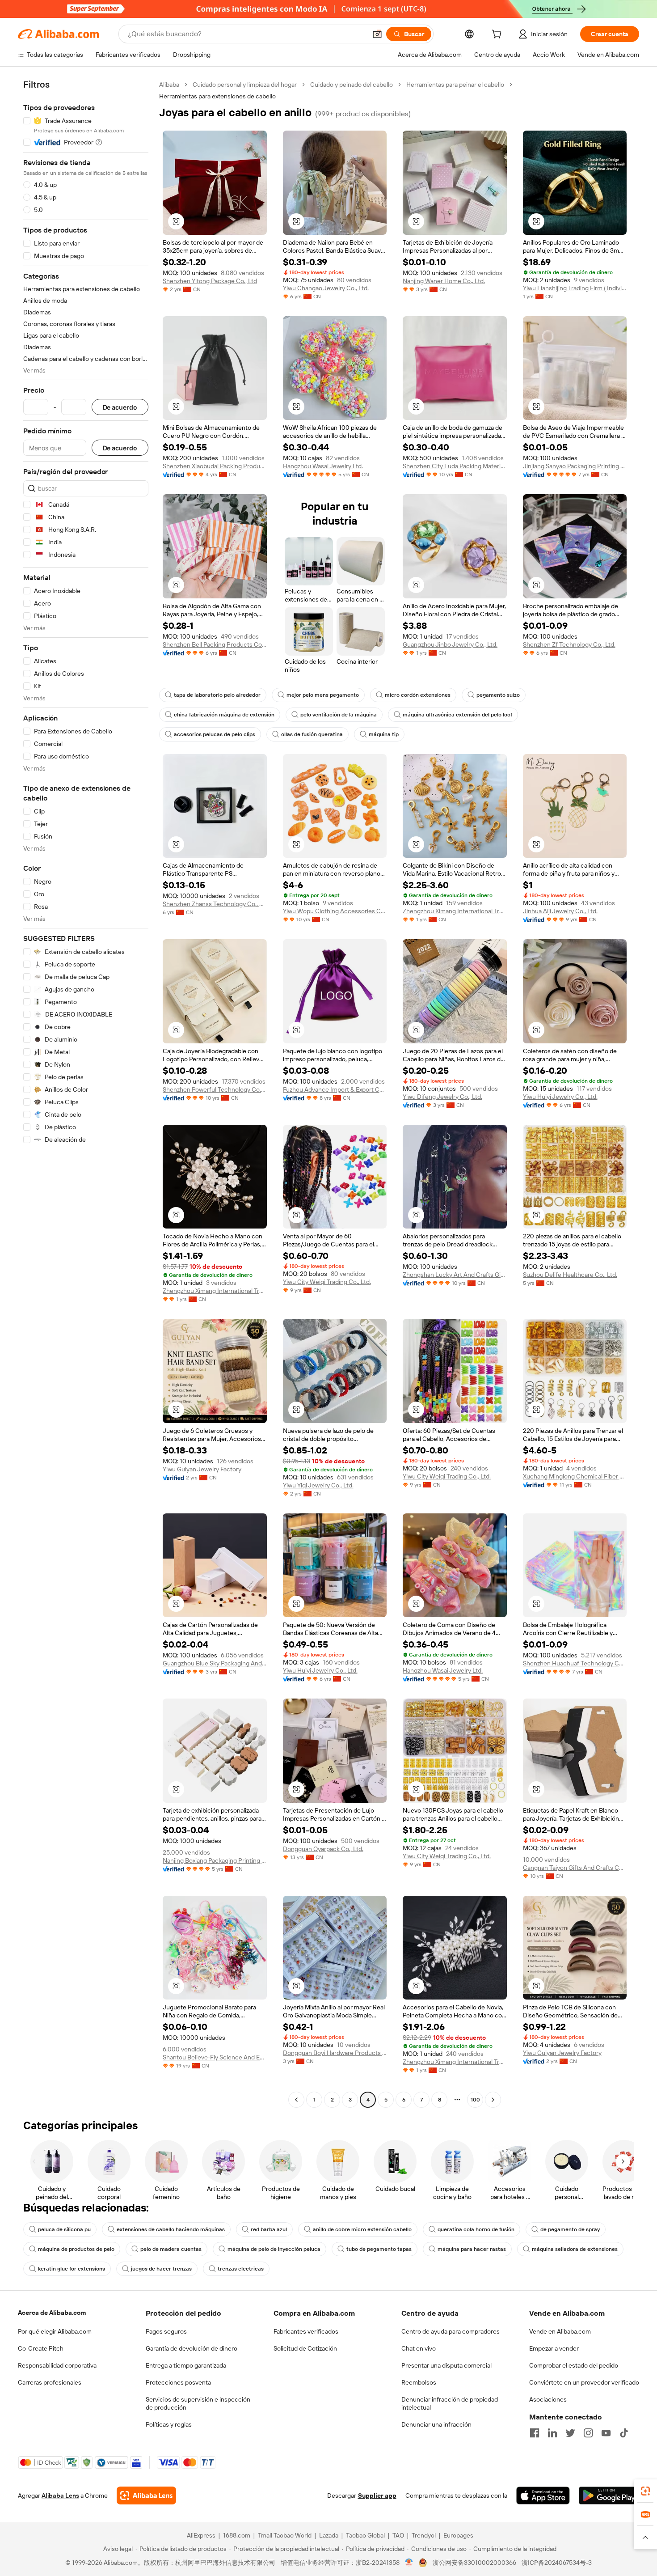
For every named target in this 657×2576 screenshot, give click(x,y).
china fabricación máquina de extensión (224, 715)
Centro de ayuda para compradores (451, 2331)
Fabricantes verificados (306, 2331)
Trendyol (424, 2535)
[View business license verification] (409, 2563)
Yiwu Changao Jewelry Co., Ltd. (326, 288)
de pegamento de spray (570, 2229)
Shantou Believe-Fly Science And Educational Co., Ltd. (215, 2057)
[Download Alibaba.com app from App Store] (543, 2495)
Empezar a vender (554, 2348)
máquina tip (384, 734)
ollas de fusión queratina (312, 734)
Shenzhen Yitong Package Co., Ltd (210, 281)
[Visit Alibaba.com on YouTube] (606, 2433)
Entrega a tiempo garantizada (186, 2365)
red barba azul (269, 2229)
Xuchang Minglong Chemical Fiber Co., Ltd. (575, 1476)
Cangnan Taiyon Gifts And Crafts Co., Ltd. (575, 1868)
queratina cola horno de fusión (476, 2229)
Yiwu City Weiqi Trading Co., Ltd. (327, 1282)
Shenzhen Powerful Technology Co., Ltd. (215, 1089)
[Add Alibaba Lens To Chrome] (146, 2495)
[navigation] (86, 1093)
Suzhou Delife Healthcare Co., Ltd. (570, 1275)
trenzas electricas (241, 2269)
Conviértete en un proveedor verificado (584, 2382)
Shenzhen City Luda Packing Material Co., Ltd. (455, 466)
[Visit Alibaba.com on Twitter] (570, 2433)
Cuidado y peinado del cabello (352, 85)
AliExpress (201, 2535)
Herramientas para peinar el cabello (455, 85)
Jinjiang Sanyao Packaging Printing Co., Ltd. (575, 466)
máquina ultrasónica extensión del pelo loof (457, 715)
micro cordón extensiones (418, 695)
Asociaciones (548, 2399)
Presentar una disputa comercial (446, 2365)
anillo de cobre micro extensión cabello (362, 2229)
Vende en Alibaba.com (560, 2331)
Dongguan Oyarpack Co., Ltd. (323, 1849)
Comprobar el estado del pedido (574, 2365)
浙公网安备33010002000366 (474, 2563)
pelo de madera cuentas (171, 2249)
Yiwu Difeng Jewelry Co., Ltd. (442, 1097)
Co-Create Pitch (41, 2348)
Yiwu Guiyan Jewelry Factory (202, 1469)
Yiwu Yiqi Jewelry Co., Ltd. (318, 1485)
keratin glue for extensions (72, 2269)
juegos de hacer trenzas (161, 2269)
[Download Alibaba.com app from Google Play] (609, 2495)
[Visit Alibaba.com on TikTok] (624, 2433)
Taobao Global (365, 2535)
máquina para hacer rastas (472, 2249)
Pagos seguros (166, 2331)
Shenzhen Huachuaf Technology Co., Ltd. (575, 1663)
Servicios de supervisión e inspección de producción (198, 2403)
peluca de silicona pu (64, 2229)
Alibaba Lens (60, 2495)
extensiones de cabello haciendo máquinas (171, 2229)
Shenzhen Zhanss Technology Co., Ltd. (215, 904)
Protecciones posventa (178, 2382)
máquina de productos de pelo (76, 2249)
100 (475, 2100)
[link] (645, 2491)
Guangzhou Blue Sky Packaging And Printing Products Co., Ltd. (215, 1663)
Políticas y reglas (169, 2424)
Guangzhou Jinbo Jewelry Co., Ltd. (450, 644)
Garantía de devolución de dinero (192, 2348)
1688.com (237, 2535)
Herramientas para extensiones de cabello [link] (217, 96)
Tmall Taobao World (285, 2535)
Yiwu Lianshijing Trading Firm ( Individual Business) (575, 288)
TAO (398, 2535)
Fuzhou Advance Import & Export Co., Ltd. (335, 1089)
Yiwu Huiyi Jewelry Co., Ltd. (560, 1097)
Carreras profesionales (50, 2382)
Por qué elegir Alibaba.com (55, 2331)
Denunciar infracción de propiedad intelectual (450, 2403)
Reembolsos (419, 2382)
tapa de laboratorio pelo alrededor (217, 695)
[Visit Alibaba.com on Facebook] (535, 2433)
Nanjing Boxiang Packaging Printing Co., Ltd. (215, 1860)
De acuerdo (120, 407)
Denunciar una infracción (436, 2424)
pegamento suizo (498, 695)
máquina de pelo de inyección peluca (274, 2249)
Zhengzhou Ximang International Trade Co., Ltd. (455, 911)
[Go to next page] (493, 2100)
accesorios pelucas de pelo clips (215, 734)
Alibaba (169, 85)
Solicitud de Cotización (305, 2348)
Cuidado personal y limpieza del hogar (245, 85)
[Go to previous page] (296, 2100)
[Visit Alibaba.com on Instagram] (588, 2433)
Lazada (329, 2535)
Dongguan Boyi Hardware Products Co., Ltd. (335, 2053)
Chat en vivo (419, 2348)
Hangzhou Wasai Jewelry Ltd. (323, 466)
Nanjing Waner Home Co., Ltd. (444, 281)
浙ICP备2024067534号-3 (557, 2563)
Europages (458, 2535)
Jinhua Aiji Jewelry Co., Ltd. (560, 911)
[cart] (498, 35)
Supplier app (377, 2495)
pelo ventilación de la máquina (339, 715)
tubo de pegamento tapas (379, 2249)
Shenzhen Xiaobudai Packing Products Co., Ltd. (215, 466)
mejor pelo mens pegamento (323, 695)
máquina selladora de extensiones (575, 2249)
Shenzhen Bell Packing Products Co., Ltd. (215, 644)
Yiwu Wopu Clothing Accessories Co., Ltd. (335, 911)
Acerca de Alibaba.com (52, 2313)
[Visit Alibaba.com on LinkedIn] (552, 2433)
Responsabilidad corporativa (57, 2365)
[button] (377, 34)
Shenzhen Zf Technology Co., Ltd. (569, 644)
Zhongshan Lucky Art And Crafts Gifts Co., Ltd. (455, 1275)
